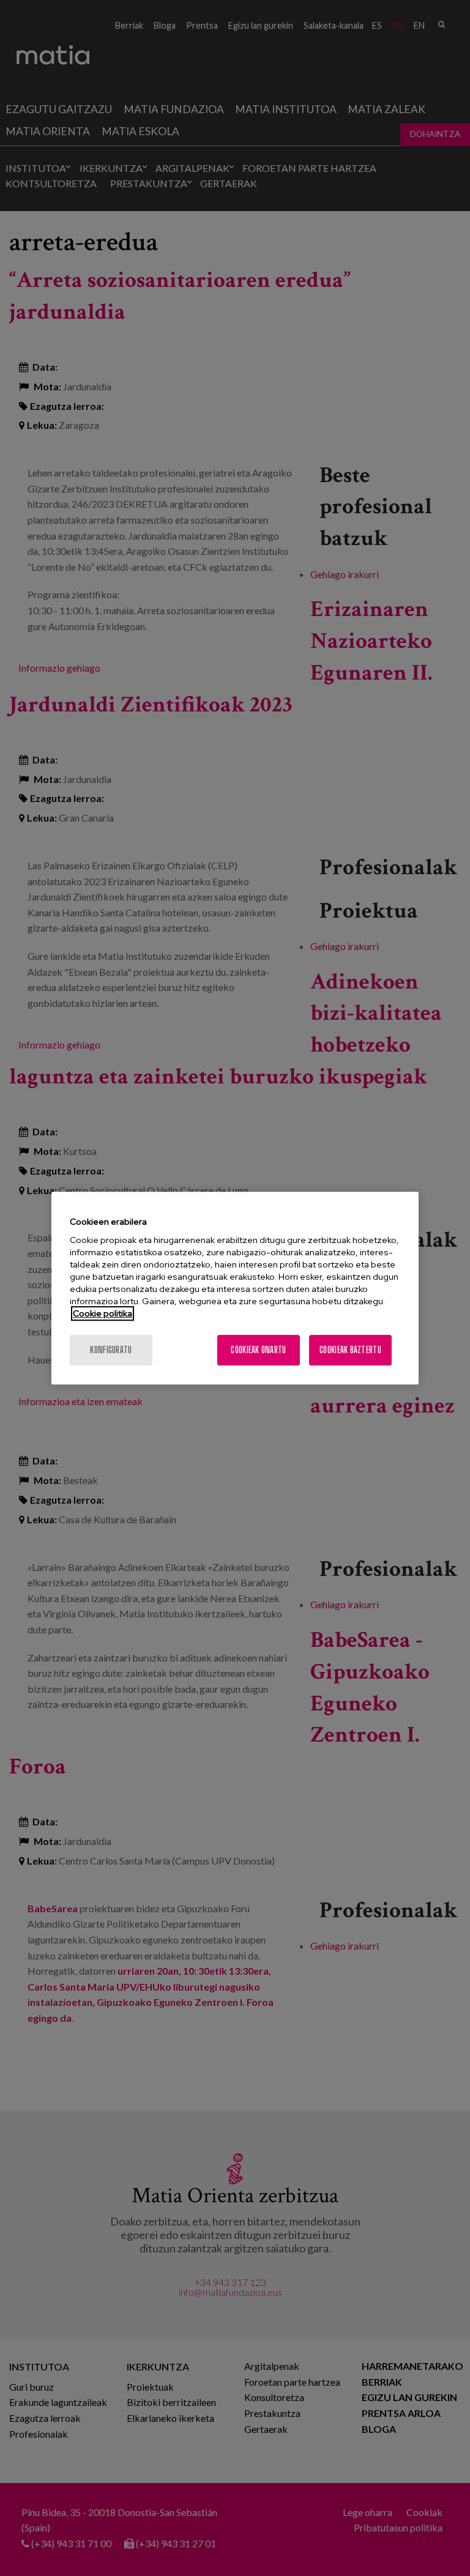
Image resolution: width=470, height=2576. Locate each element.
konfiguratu (111, 1350)
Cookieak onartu (258, 1350)
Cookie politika (103, 1313)
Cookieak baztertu (350, 1350)
